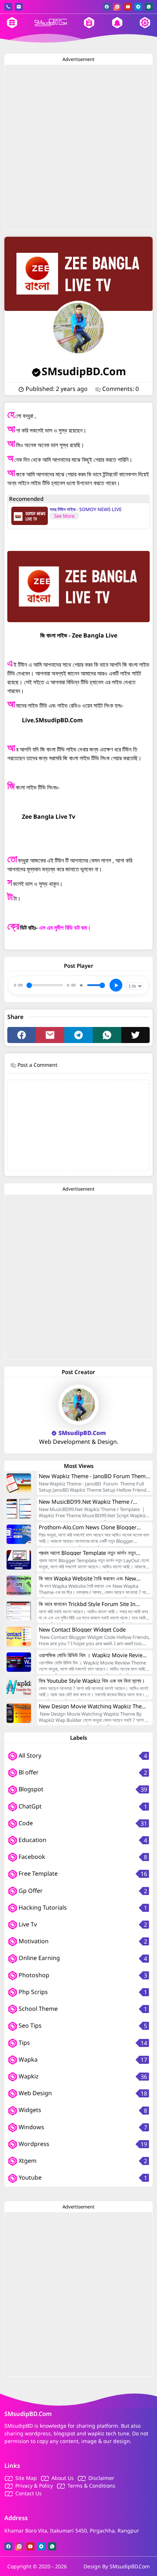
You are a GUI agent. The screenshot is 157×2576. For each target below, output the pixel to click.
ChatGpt (29, 1806)
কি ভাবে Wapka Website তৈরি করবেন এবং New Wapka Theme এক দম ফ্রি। (87, 1578)
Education (32, 1840)
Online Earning (39, 1958)
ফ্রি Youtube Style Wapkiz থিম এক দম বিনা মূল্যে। (92, 1681)
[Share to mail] (50, 1035)
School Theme (37, 2009)
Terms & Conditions (91, 2486)
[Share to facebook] (22, 1035)
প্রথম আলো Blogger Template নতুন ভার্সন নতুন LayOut (87, 1553)
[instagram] (117, 7)
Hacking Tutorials (42, 1907)
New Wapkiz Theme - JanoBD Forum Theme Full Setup (94, 1476)
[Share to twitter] (135, 1035)
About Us (63, 2478)
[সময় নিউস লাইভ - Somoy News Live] (30, 516)
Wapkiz (28, 2076)
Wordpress (33, 2144)
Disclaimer (101, 2478)
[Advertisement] (78, 147)
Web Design (35, 2093)
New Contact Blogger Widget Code (82, 1629)
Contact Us (28, 2493)
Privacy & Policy (34, 2486)
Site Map (26, 2478)
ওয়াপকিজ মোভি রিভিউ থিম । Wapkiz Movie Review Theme (93, 1655)
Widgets (29, 2110)
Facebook (31, 1857)
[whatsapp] (149, 7)
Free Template (37, 1873)
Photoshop (33, 1975)
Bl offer (28, 1772)
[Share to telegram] (78, 1035)
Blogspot (30, 1789)
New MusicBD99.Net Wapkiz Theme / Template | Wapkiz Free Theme (86, 1502)
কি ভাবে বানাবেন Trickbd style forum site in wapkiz (87, 1604)
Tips (24, 2043)
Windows (31, 2127)
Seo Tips (29, 2025)
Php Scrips (32, 1992)
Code (25, 1823)
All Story (29, 1755)
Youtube (29, 2177)
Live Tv (27, 1924)
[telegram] (138, 7)
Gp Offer (30, 1891)
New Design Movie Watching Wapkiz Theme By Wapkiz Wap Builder (94, 1706)
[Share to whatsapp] (107, 1035)
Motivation (33, 1941)
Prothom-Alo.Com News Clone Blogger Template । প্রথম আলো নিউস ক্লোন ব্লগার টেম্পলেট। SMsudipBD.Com (92, 1527)
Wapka (27, 2059)
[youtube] (128, 7)
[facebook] (107, 7)
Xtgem (27, 2161)
